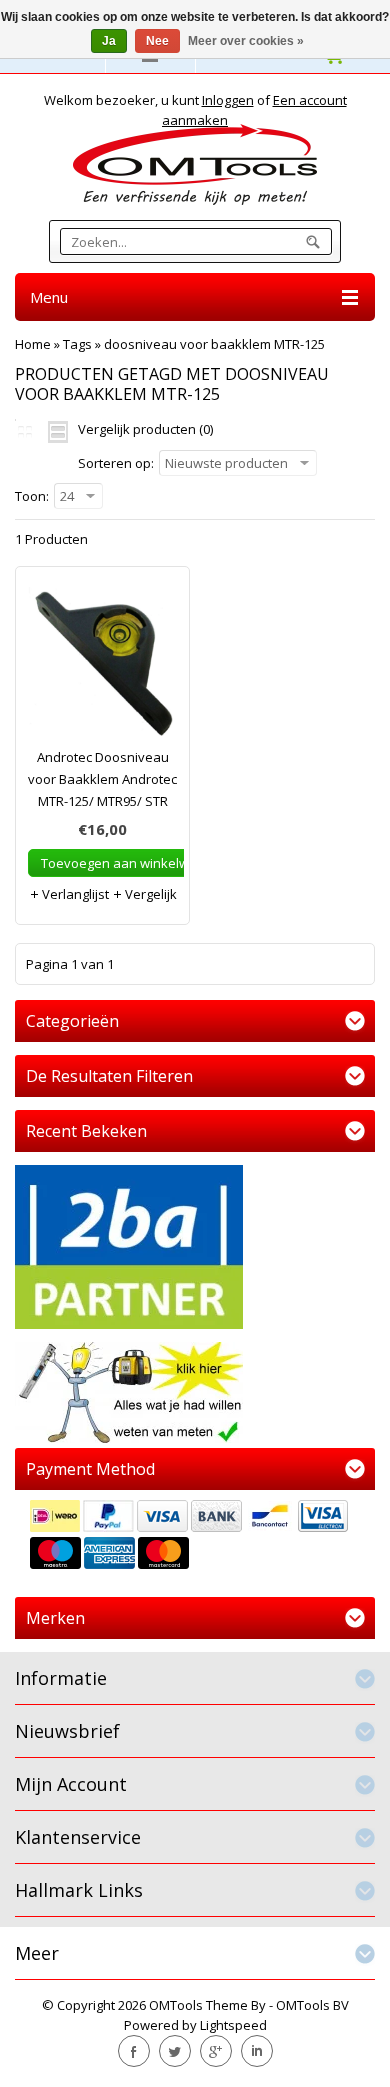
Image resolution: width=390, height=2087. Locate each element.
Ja (109, 41)
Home (33, 344)
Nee (157, 41)
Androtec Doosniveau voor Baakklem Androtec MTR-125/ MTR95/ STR (102, 779)
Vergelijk (149, 894)
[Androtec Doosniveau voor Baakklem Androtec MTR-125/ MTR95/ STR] (102, 666)
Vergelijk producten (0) (145, 429)
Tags (77, 344)
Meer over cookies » (246, 41)
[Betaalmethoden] (195, 1537)
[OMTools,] (195, 164)
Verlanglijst (74, 894)
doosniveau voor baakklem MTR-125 (214, 344)
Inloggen (228, 100)
